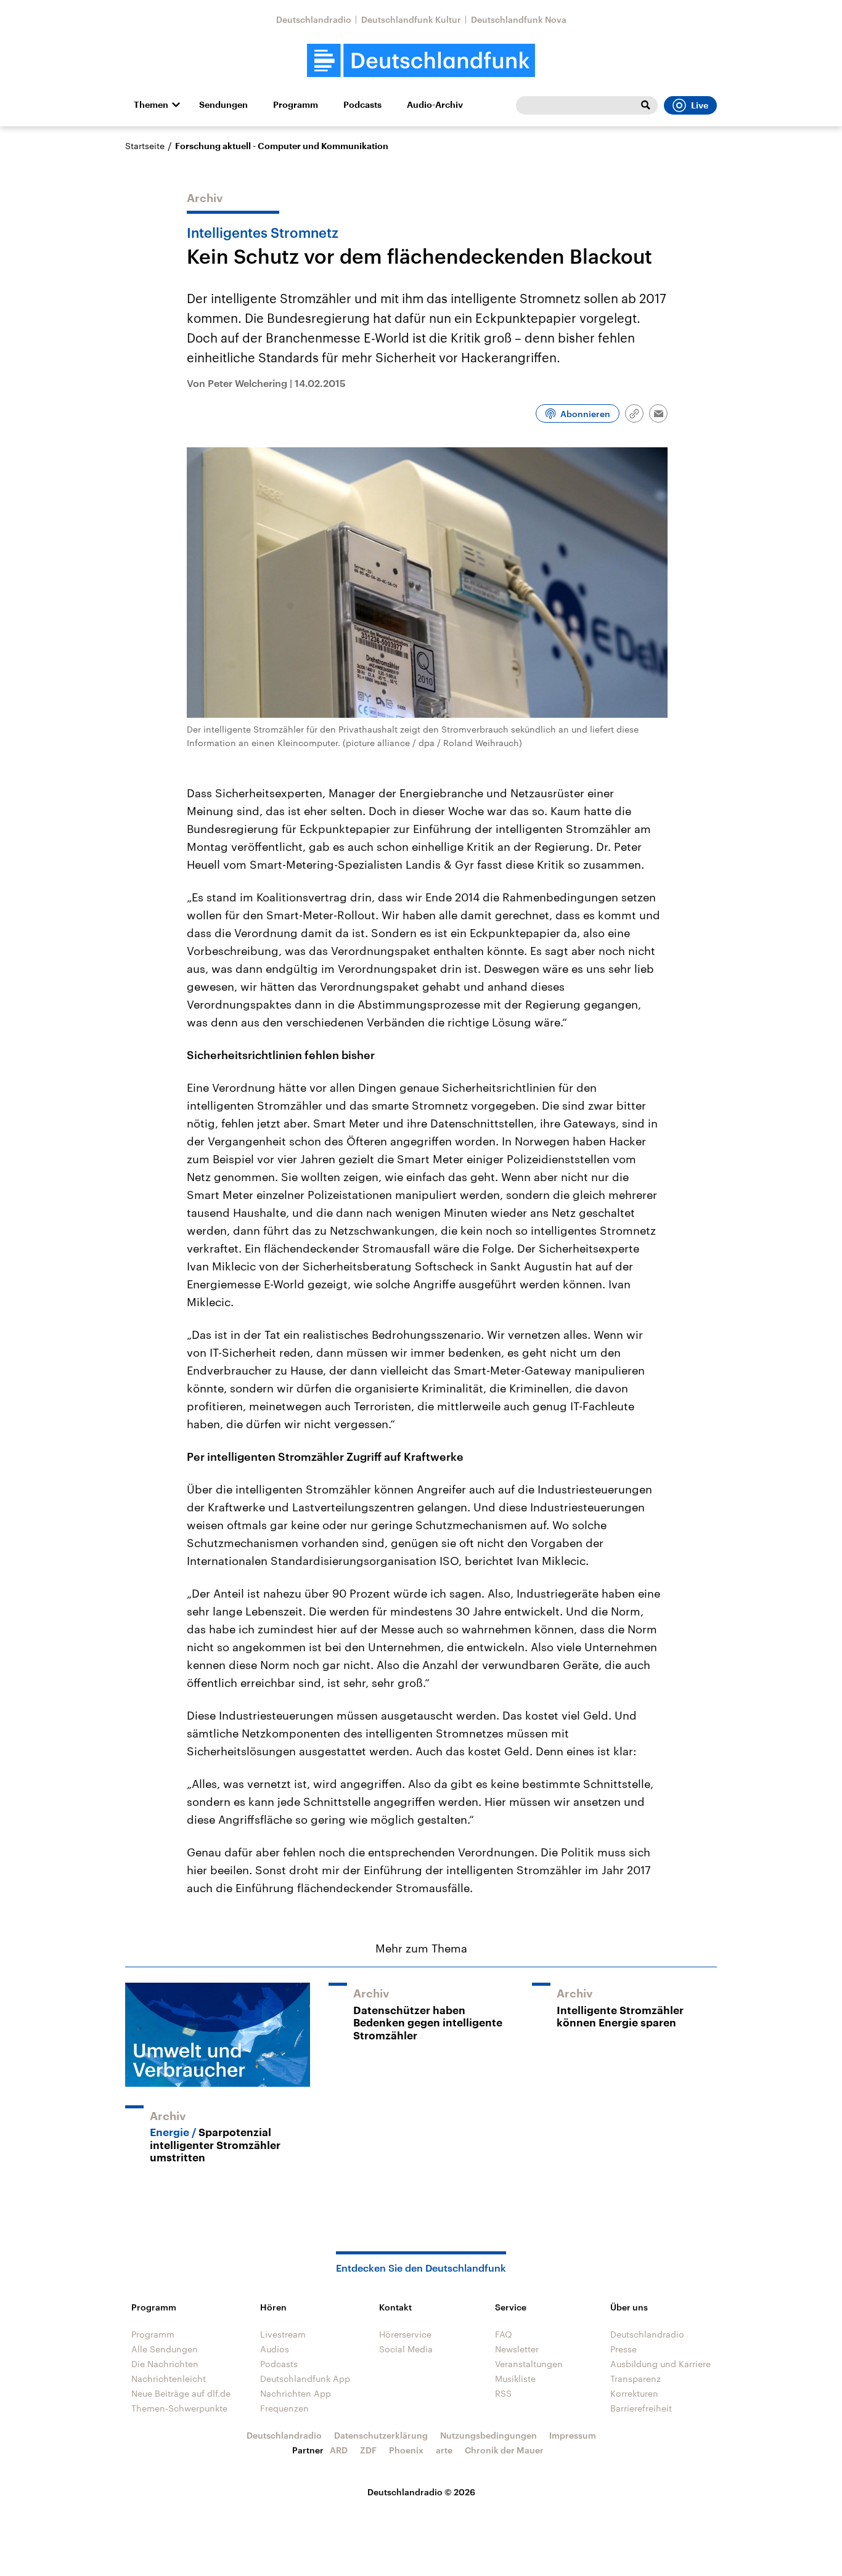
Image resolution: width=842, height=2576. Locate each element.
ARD (339, 2450)
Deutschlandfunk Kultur (411, 19)
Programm (296, 105)
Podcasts (362, 105)
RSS (503, 2393)
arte (444, 2450)
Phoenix (406, 2450)
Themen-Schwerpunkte (179, 2408)
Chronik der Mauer (504, 2450)
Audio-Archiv (435, 105)
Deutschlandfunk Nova (519, 19)
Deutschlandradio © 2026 (421, 2492)
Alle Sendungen (165, 2349)
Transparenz (636, 2379)
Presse (623, 2349)
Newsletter (517, 2349)
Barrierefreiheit (641, 2408)
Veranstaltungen (529, 2364)
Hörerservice (405, 2334)
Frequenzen (284, 2408)
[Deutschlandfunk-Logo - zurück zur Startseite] (421, 61)
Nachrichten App (296, 2393)
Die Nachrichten (165, 2364)
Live (700, 105)
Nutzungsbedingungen (488, 2435)
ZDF (368, 2450)
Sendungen (223, 105)
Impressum (573, 2435)
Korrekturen (634, 2393)
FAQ (504, 2334)
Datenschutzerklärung (381, 2435)
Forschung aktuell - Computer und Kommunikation (282, 146)
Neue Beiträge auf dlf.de (181, 2393)
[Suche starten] (645, 105)
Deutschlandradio (314, 19)
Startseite (145, 146)
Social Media (406, 2349)
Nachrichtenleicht (169, 2379)
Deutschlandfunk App (305, 2379)
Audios (275, 2349)
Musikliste (515, 2379)
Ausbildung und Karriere (660, 2364)
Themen (151, 105)
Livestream (283, 2334)
